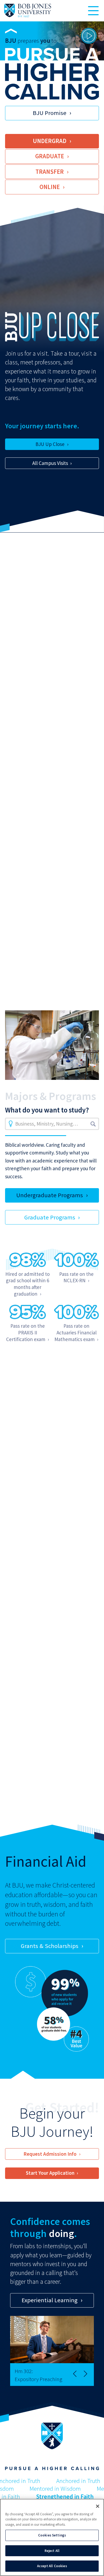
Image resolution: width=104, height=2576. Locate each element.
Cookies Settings (52, 2535)
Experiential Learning (50, 2300)
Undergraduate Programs (50, 1195)
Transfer (50, 172)
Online (50, 187)
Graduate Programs (50, 1217)
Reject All (52, 2551)
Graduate (50, 156)
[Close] (98, 2506)
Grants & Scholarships (50, 1946)
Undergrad (50, 141)
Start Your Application (50, 2173)
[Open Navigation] (93, 11)
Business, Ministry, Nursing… (47, 1124)
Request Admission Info (50, 2154)
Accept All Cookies (52, 2566)
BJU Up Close (50, 444)
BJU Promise (50, 113)
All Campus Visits (50, 463)
